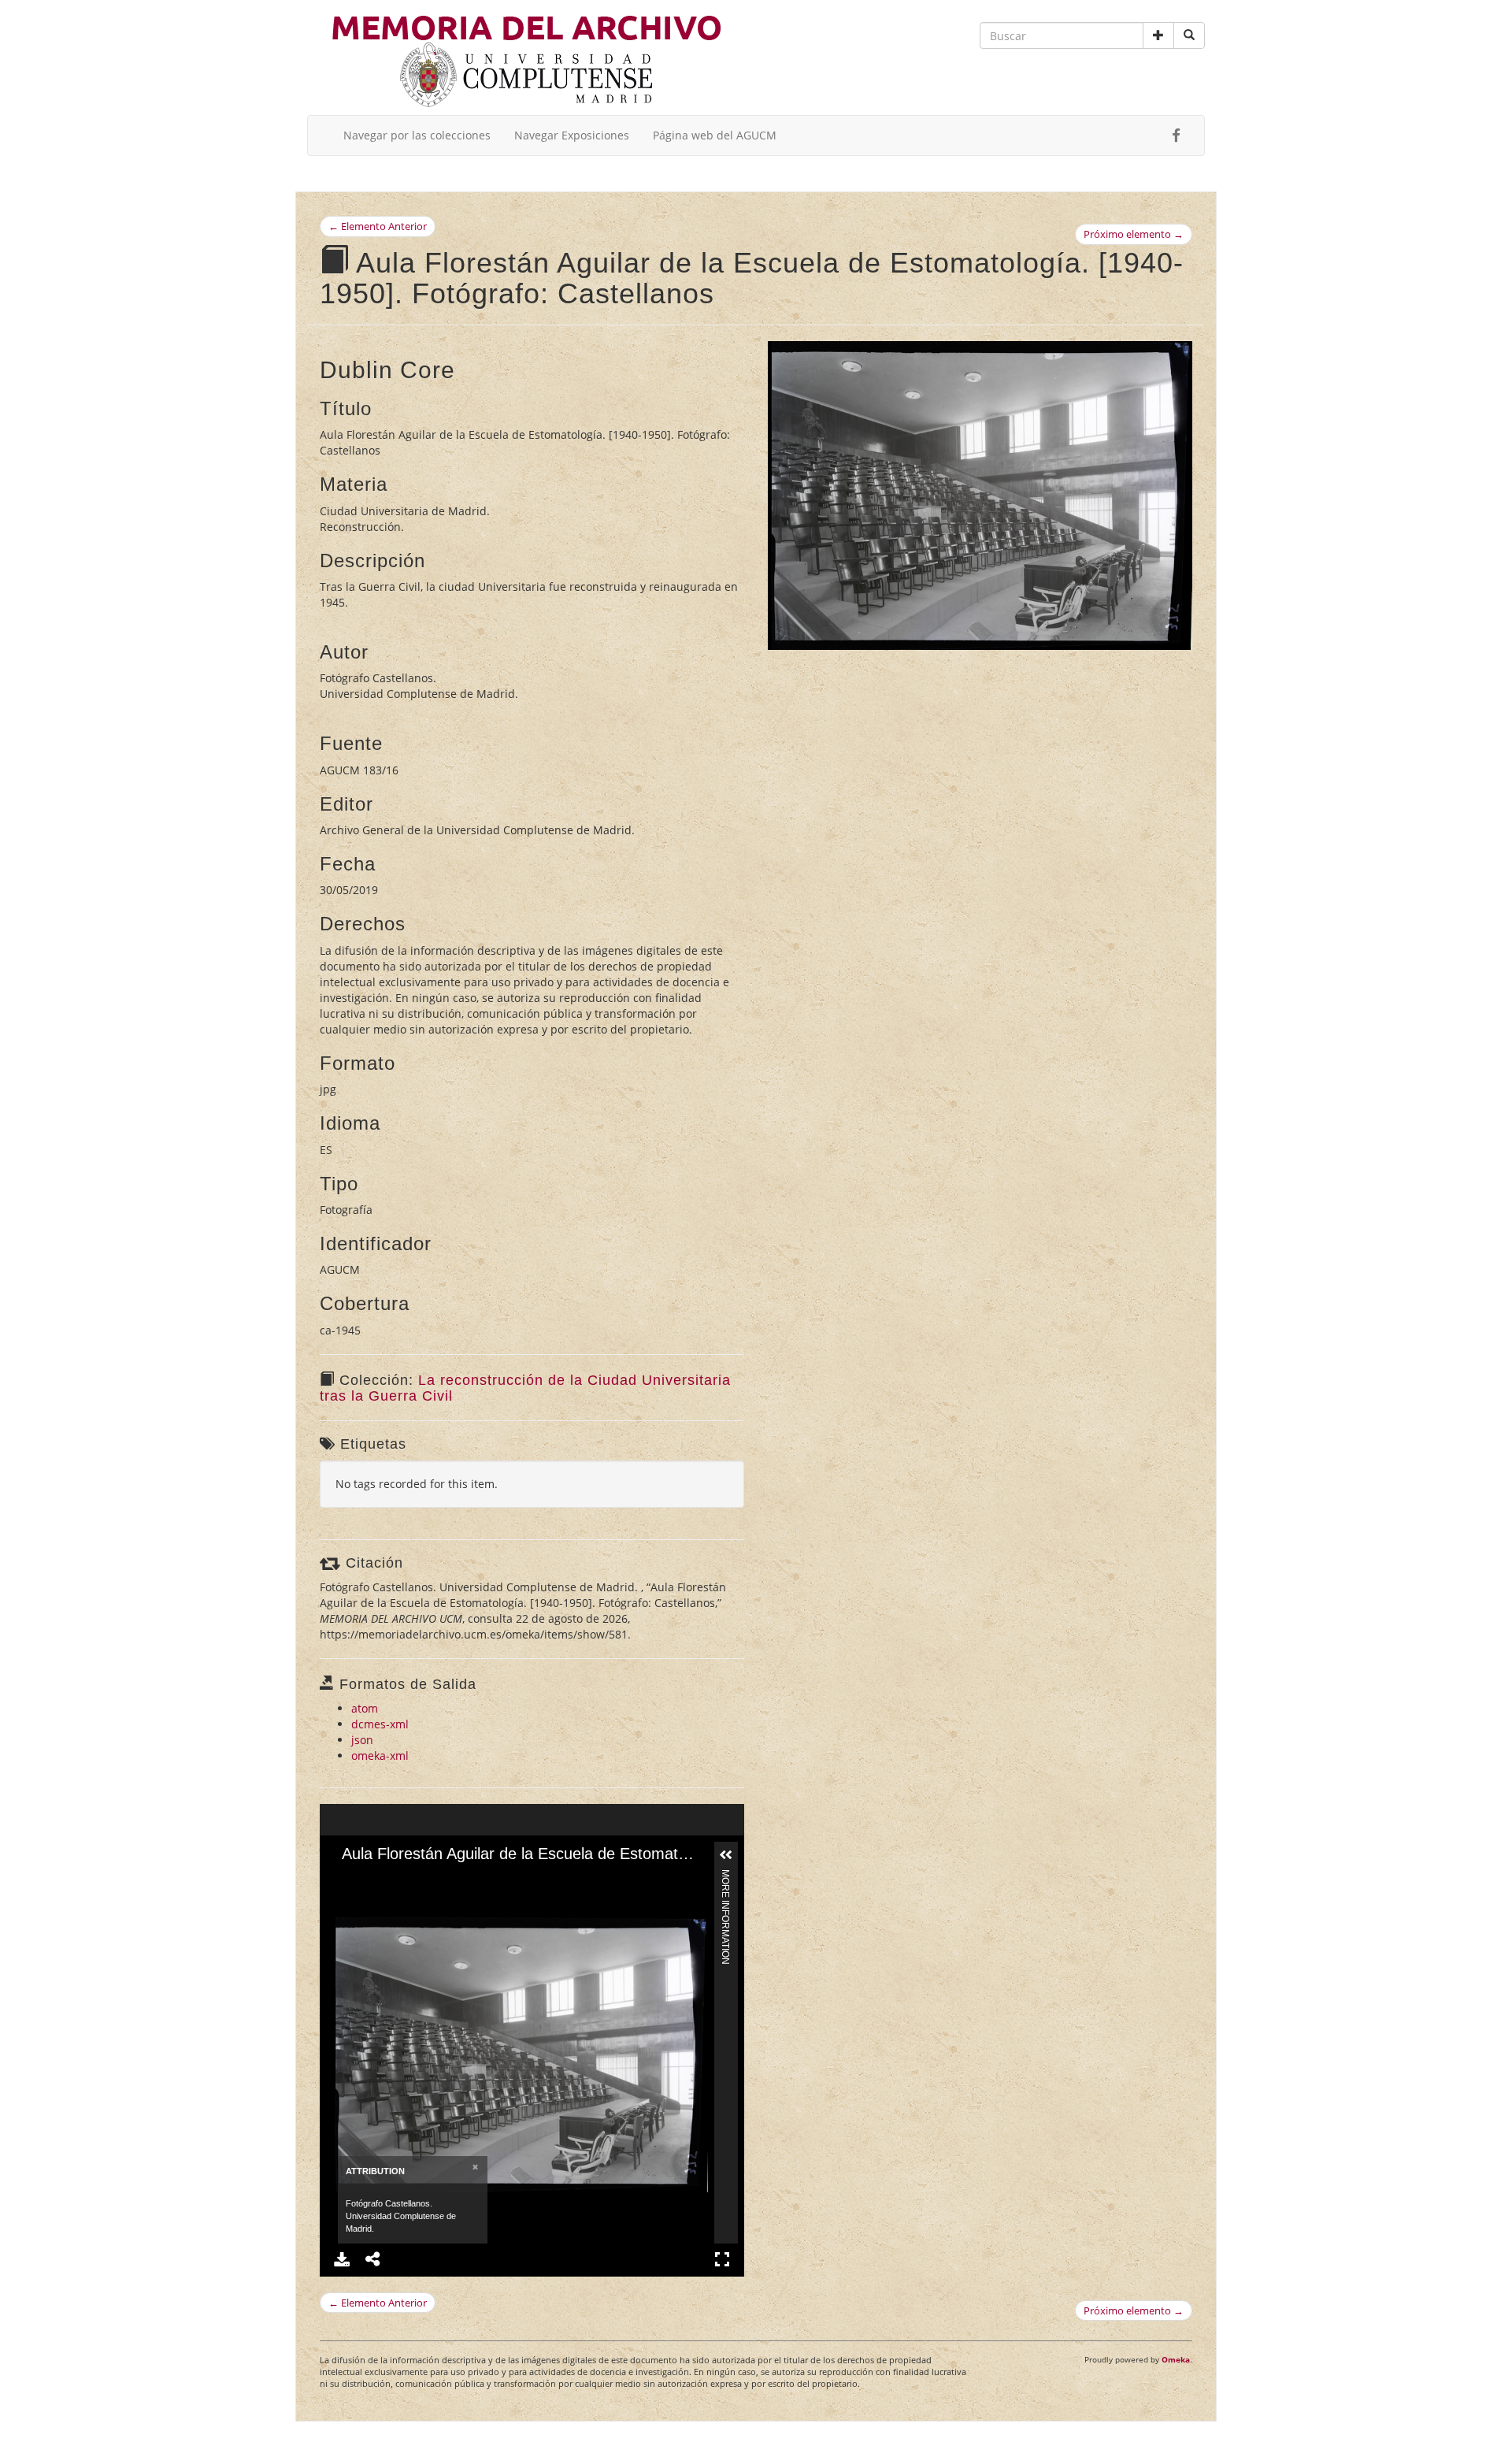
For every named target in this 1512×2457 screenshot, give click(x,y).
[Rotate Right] (399, 1879)
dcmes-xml (380, 1724)
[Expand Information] (726, 1855)
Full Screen (722, 2259)
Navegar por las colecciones (417, 135)
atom (365, 1708)
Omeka (1176, 2359)
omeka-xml (380, 1756)
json (362, 1740)
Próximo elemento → (1134, 234)
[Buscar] (1189, 35)
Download (342, 2259)
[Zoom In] (346, 1879)
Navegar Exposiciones (572, 135)
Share (373, 2259)
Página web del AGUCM (715, 135)
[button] (1158, 35)
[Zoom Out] (372, 1879)
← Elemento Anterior (378, 226)
